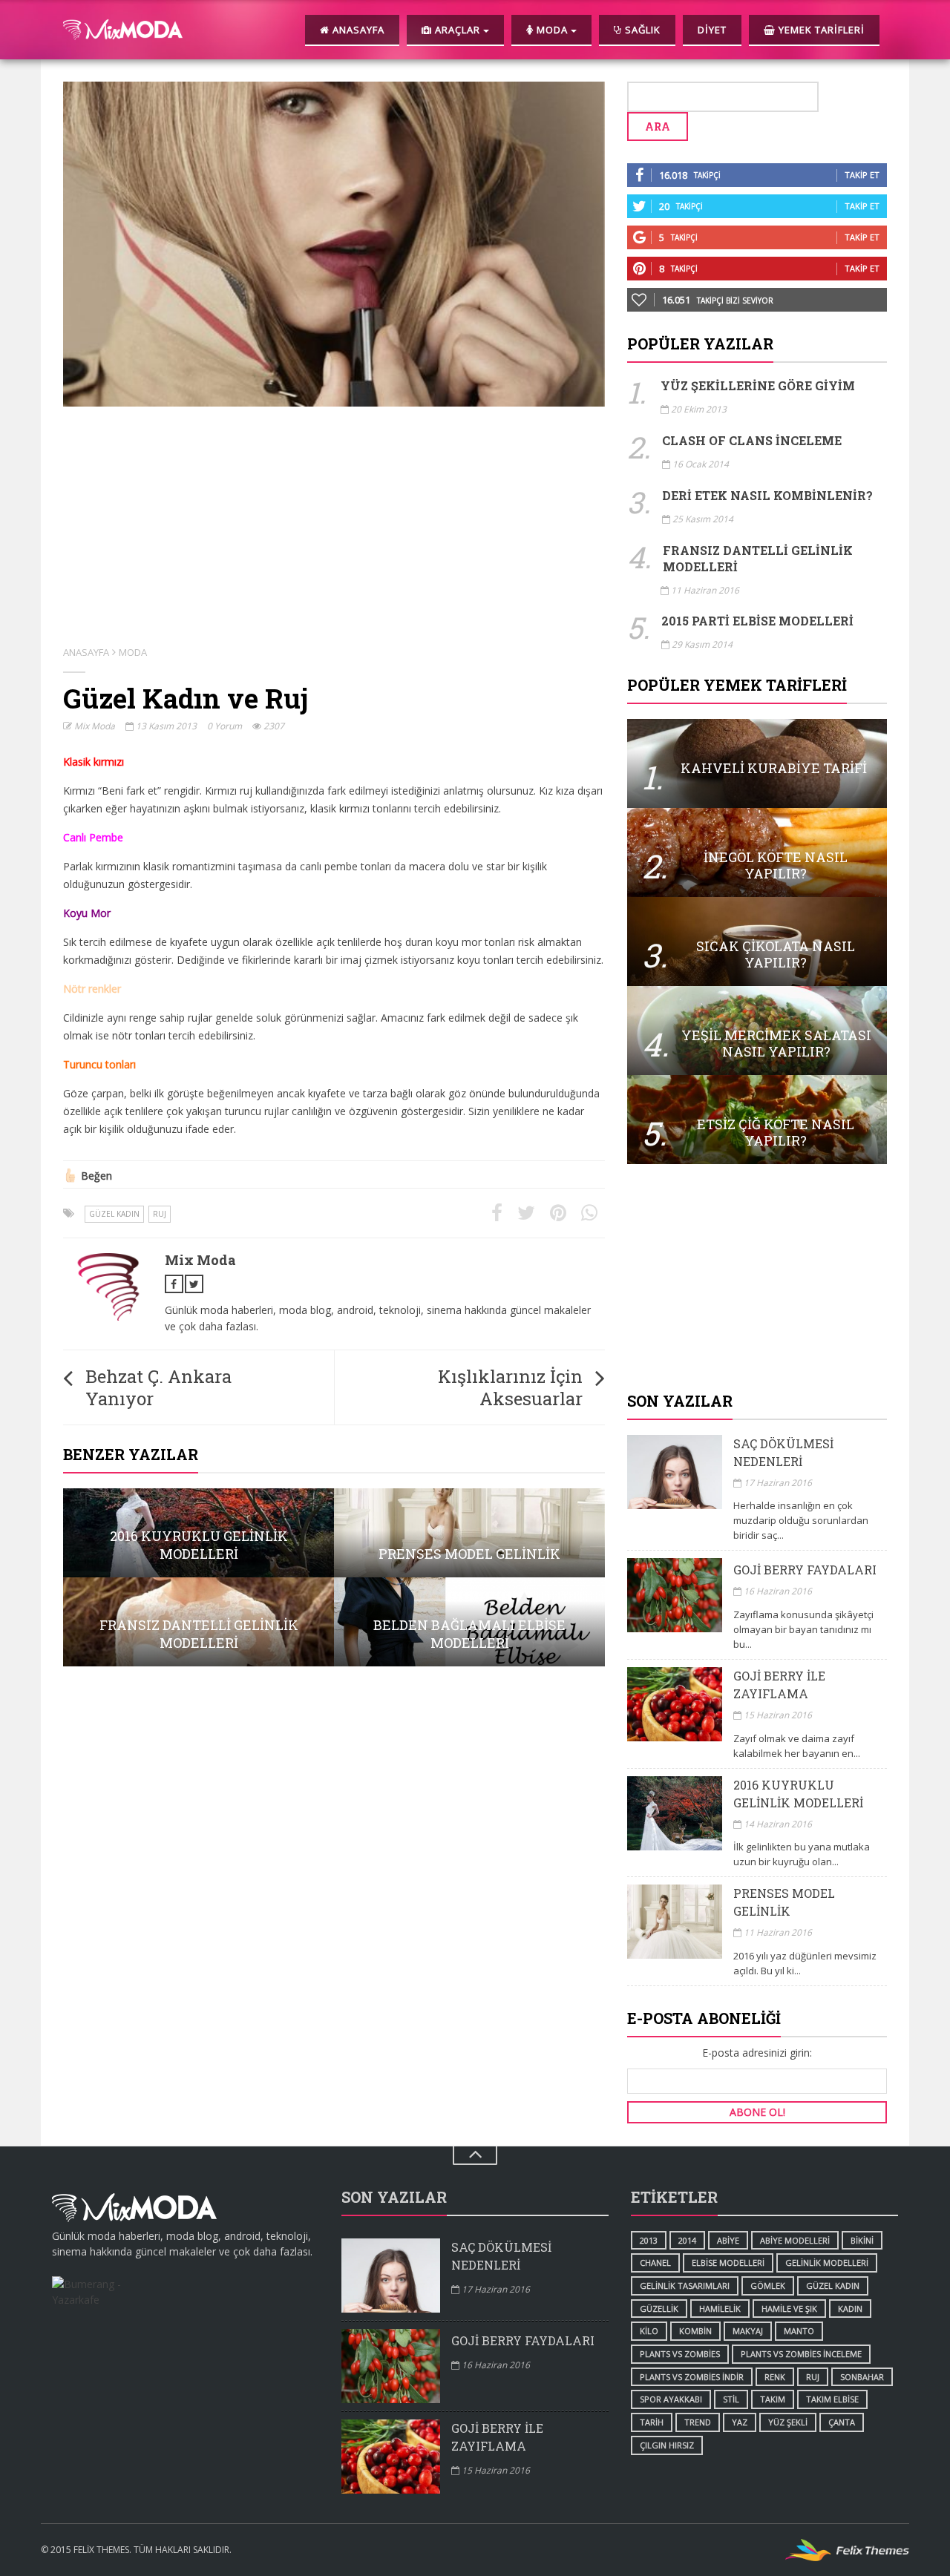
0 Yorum (225, 726)
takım (773, 2399)
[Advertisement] (757, 1279)
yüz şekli (788, 2422)
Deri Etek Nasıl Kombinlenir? (767, 495)
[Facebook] (497, 1213)
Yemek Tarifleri (820, 30)
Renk (775, 2377)
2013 (649, 2240)
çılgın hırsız (667, 2445)
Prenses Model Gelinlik (784, 1902)
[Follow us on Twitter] (194, 1284)
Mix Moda (94, 726)
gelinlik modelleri (827, 2263)
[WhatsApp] (589, 1213)
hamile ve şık (789, 2309)
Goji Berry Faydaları (805, 1570)
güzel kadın (114, 1214)
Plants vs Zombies (680, 2354)
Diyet (712, 30)
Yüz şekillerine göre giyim (758, 385)
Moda (133, 652)
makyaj (748, 2331)
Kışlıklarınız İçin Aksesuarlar (510, 1387)
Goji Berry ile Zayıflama (779, 1685)
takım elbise (832, 2399)
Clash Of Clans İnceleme (752, 440)
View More (199, 1533)
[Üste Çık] (475, 2156)
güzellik (659, 2309)
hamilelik (720, 2309)
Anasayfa (357, 30)
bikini (862, 2240)
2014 (687, 2240)
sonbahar (862, 2377)
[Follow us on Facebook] (174, 1284)
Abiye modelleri (795, 2240)
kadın (850, 2309)
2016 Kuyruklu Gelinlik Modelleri (798, 1794)
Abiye (728, 2240)
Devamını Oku (757, 763)
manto (799, 2331)
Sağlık (641, 30)
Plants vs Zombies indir (692, 2377)
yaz (740, 2422)
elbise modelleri (728, 2263)
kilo (649, 2331)
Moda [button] (552, 30)
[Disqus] (334, 1867)
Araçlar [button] (458, 30)
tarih (652, 2422)
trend (698, 2422)
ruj (160, 1214)
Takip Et (862, 175)
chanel (655, 2263)
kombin (695, 2331)
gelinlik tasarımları (685, 2286)
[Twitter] (526, 1213)
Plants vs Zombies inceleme (801, 2354)
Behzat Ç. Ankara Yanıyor (158, 1387)
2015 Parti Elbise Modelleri (757, 621)
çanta (842, 2422)
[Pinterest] (558, 1213)
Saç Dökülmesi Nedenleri (783, 1452)
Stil (731, 2399)
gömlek (768, 2286)
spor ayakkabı (671, 2399)
